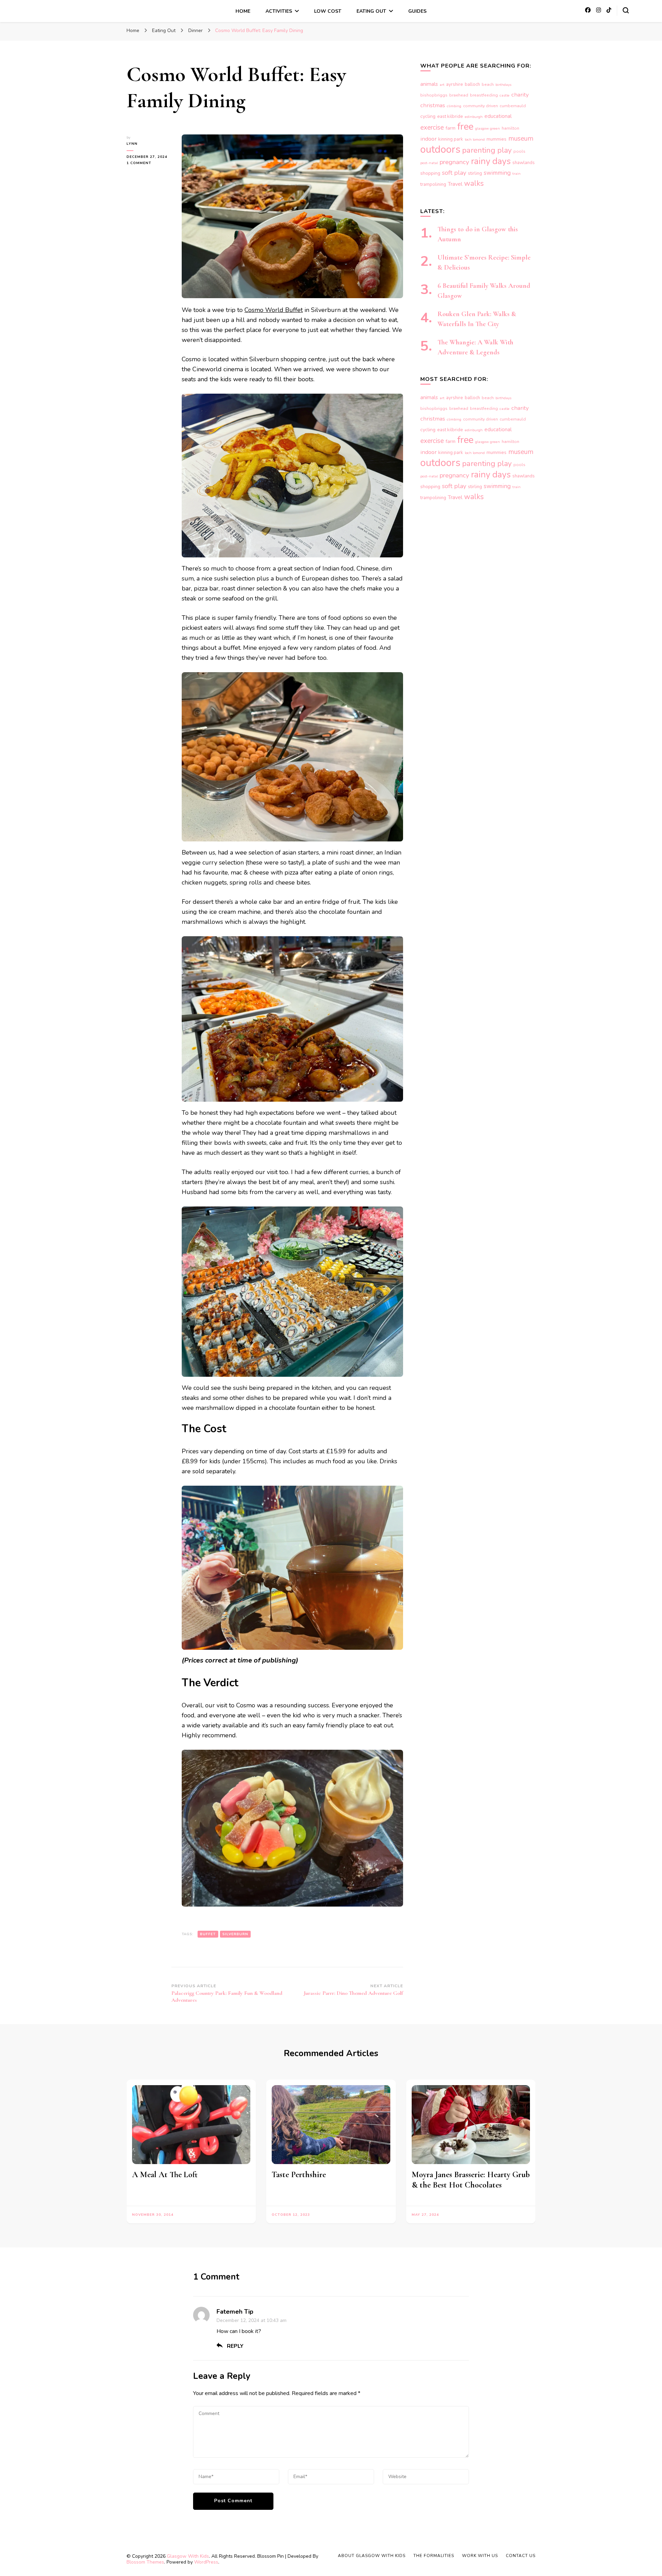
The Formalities (434, 2556)
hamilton (510, 128)
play (504, 150)
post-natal (429, 163)
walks (474, 183)
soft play (454, 173)
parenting (479, 150)
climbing (454, 106)
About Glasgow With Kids (372, 2556)
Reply (235, 2346)
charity (520, 95)
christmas (433, 105)
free (465, 127)
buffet (208, 1934)
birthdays (503, 85)
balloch (472, 84)
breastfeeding (484, 95)
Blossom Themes (145, 2562)
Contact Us (521, 2556)
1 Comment (147, 163)
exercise (432, 128)
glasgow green (488, 128)
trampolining (433, 184)
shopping (430, 173)
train (516, 174)
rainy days (491, 161)
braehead (459, 95)
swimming (497, 173)
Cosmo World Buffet (274, 310)
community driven (480, 106)
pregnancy (454, 162)
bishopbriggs (434, 95)
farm (450, 128)
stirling (475, 173)
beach (488, 84)
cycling (428, 116)
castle (505, 95)
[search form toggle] (626, 10)
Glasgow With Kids (188, 2556)
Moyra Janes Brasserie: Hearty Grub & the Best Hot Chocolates (471, 2180)
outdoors (440, 149)
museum (521, 138)
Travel (455, 184)
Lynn (132, 144)
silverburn (235, 1934)
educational (498, 116)
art (442, 85)
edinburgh (474, 117)
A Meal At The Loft (165, 2175)
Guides (417, 11)
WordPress (206, 2562)
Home (243, 11)
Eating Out (371, 11)
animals (429, 84)
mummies (496, 139)
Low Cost (328, 11)
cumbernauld (513, 106)
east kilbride (450, 117)
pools (519, 151)
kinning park (451, 139)
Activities (279, 11)
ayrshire (455, 84)
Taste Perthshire (299, 2175)
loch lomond (475, 139)
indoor (428, 139)
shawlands (524, 163)
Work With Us (480, 2556)
